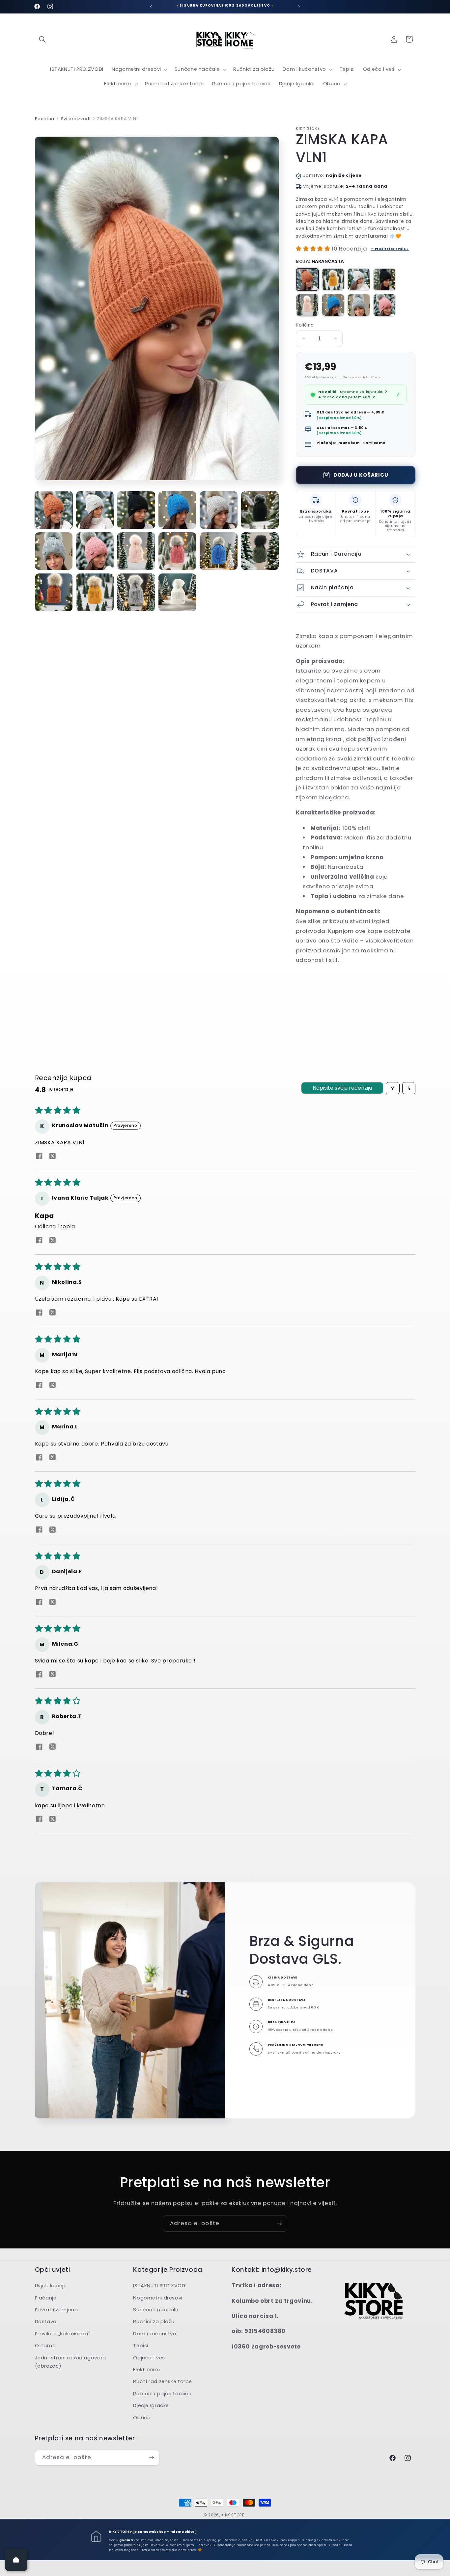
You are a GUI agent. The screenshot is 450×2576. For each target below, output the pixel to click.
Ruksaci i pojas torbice (162, 2394)
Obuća (142, 2418)
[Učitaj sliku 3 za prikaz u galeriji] (136, 510)
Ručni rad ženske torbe (163, 2382)
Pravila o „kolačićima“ (63, 2334)
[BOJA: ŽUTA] (333, 279)
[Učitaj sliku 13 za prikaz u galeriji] (54, 592)
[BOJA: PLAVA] (333, 305)
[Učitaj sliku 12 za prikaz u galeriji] (260, 551)
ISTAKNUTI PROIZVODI (160, 2286)
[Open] (16, 2560)
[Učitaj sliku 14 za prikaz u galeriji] (95, 592)
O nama (45, 2346)
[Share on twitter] (53, 1157)
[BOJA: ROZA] (384, 305)
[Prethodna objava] (151, 7)
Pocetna (45, 119)
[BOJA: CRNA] (384, 279)
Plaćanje (46, 2298)
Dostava (46, 2322)
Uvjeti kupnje (51, 2286)
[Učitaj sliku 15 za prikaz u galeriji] (136, 592)
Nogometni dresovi (158, 2298)
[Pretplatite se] (279, 2223)
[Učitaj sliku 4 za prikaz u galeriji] (177, 510)
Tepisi (141, 2346)
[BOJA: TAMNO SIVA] (359, 305)
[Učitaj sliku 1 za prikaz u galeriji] (54, 510)
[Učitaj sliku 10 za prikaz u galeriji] (177, 551)
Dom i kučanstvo (155, 2334)
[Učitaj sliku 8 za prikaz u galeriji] (95, 551)
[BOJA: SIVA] (359, 279)
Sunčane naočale (156, 2310)
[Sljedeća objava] (299, 7)
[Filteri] (393, 1088)
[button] (42, 39)
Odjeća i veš (149, 2358)
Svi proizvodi (76, 119)
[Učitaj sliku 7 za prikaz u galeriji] (54, 551)
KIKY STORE (233, 2515)
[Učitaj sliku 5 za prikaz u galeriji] (219, 510)
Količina (305, 325)
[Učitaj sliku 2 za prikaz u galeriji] (95, 510)
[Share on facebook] (39, 1157)
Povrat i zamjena (56, 2310)
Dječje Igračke (151, 2406)
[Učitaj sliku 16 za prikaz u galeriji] (177, 592)
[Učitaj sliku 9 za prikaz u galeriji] (136, 551)
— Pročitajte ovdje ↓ (390, 249)
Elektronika (147, 2370)
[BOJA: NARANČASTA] (307, 279)
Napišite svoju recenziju (342, 1088)
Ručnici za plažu (154, 2322)
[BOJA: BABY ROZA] (307, 305)
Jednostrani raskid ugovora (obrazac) (70, 2362)
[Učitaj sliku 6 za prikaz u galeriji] (260, 510)
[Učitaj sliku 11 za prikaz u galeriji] (219, 551)
